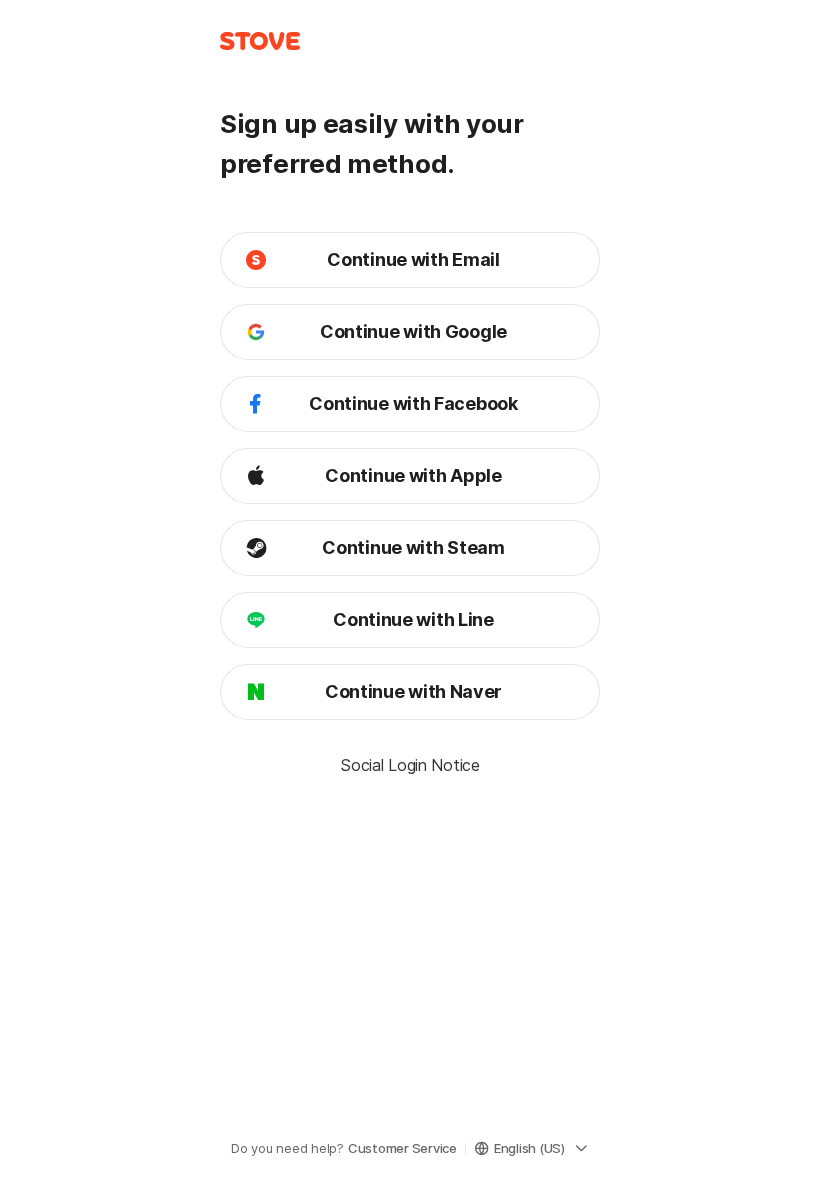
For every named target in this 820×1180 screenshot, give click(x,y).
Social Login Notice (409, 765)
